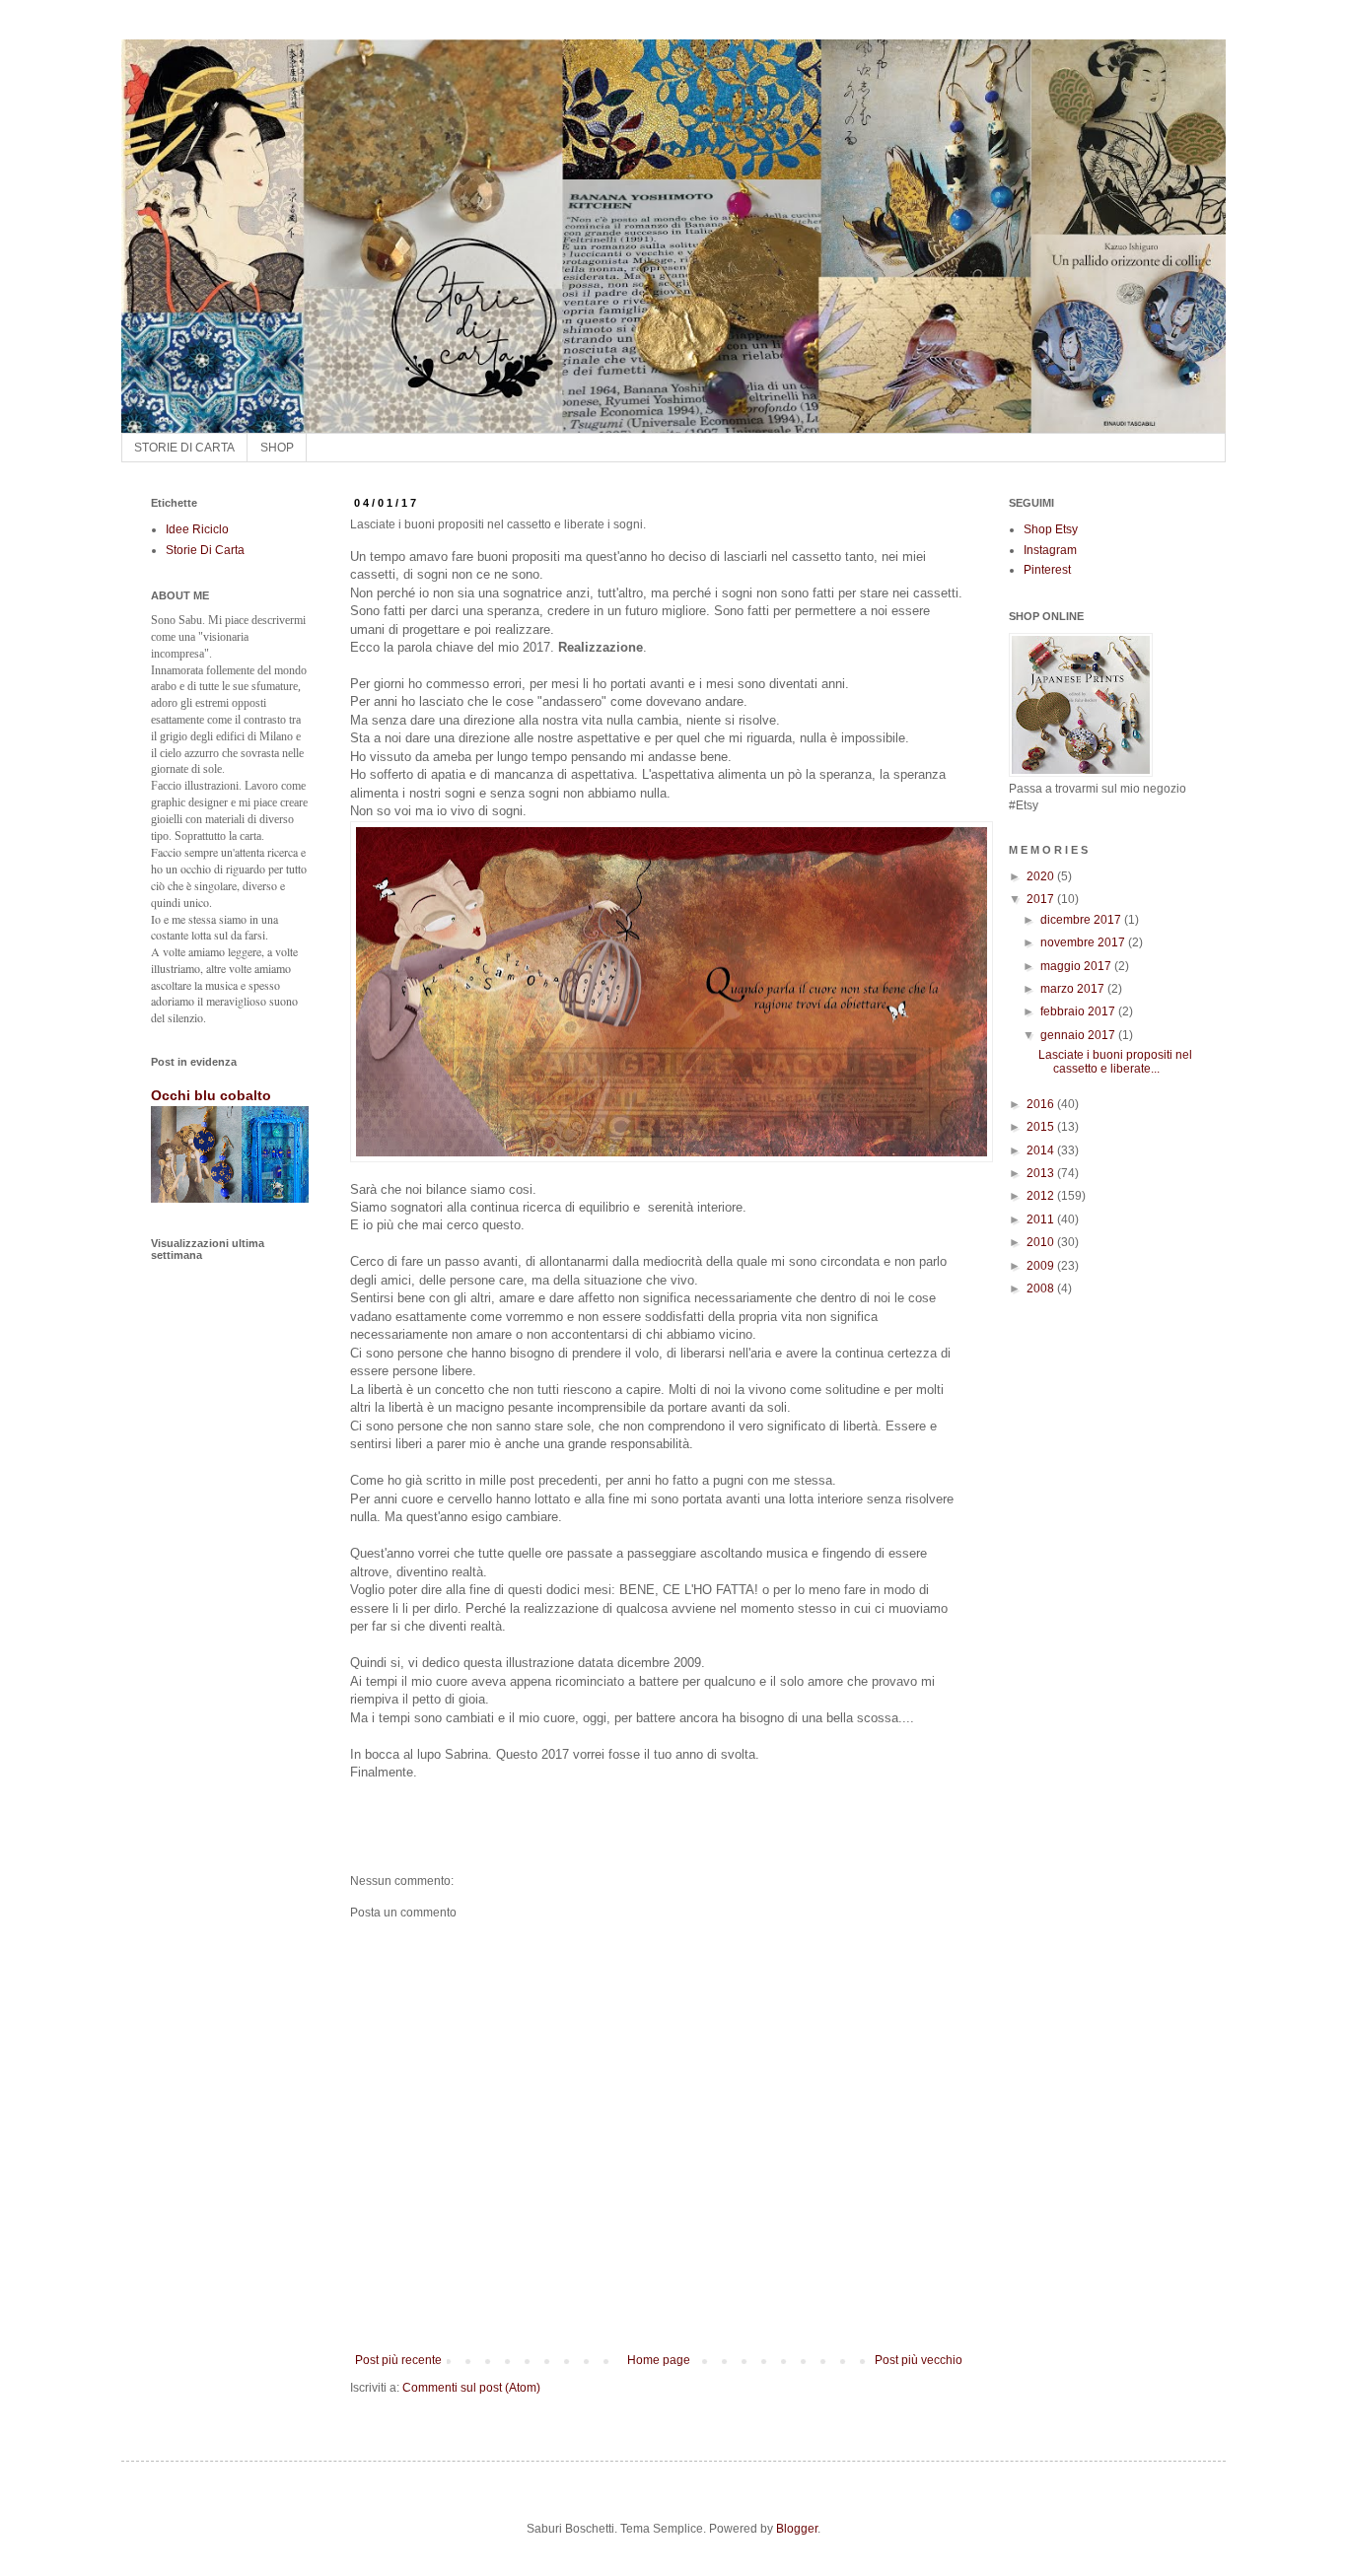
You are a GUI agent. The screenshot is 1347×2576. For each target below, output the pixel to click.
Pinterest (1047, 570)
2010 (1042, 1242)
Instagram (1050, 550)
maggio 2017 (1077, 966)
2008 (1042, 1288)
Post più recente (398, 2360)
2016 (1042, 1104)
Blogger (797, 2529)
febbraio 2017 (1079, 1011)
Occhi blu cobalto (211, 1095)
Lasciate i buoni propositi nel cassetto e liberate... (1115, 1062)
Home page (659, 2360)
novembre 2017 (1084, 942)
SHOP (277, 448)
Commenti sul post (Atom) (471, 2388)
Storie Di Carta (205, 550)
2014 (1042, 1150)
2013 (1042, 1173)
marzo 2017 (1074, 989)
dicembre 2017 (1082, 920)
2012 (1042, 1196)
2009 (1042, 1266)
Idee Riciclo (197, 529)
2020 (1042, 876)
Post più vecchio (919, 2360)
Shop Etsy (1051, 529)
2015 (1042, 1127)
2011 (1042, 1219)
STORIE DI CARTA (184, 448)
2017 (1042, 899)
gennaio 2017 (1079, 1035)
